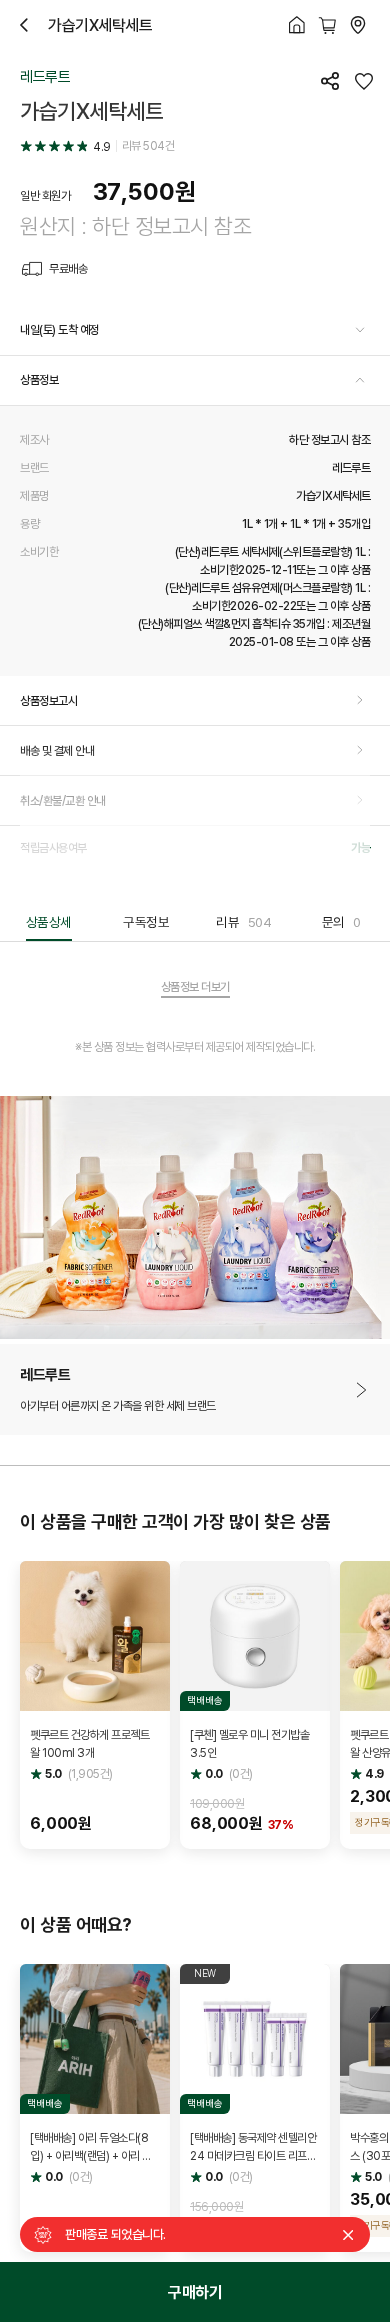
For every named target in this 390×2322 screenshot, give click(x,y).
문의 (341, 922)
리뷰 (243, 922)
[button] (195, 331)
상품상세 (49, 922)
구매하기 (195, 2292)
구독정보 (146, 922)
